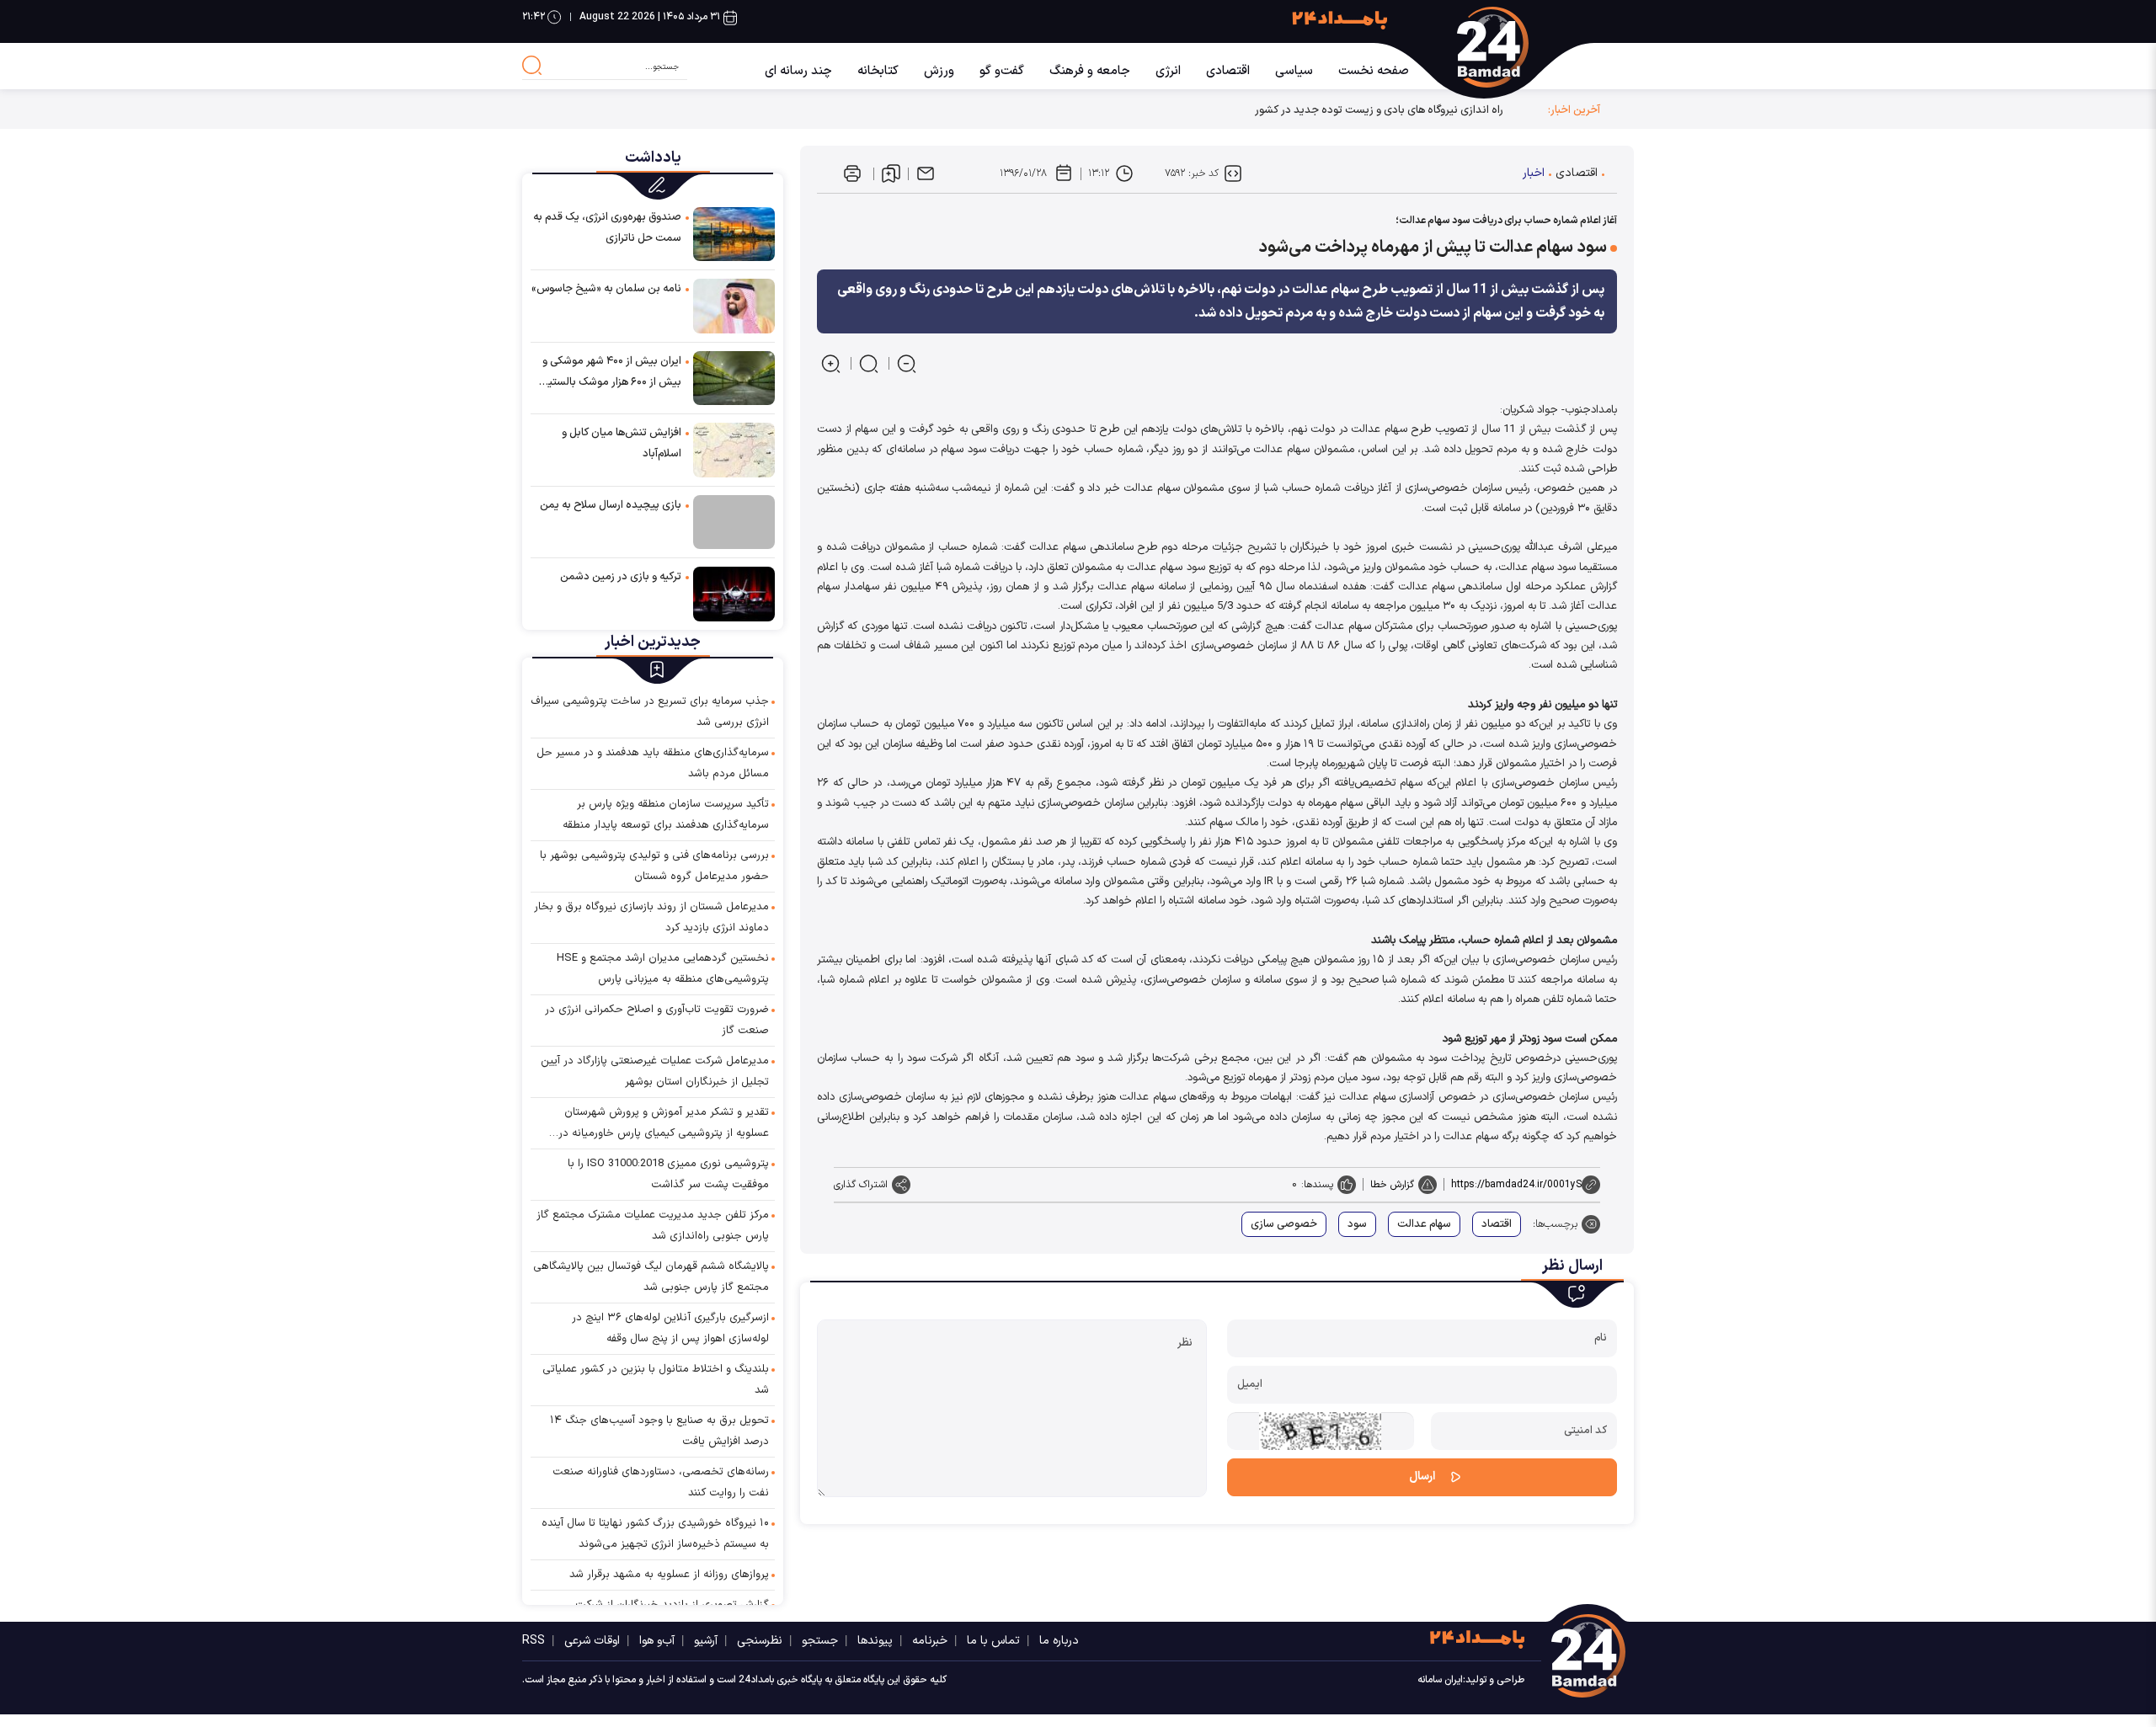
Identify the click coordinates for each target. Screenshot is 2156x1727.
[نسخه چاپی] (852, 173)
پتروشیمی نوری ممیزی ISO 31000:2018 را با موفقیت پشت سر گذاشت (668, 1174)
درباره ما (1059, 1641)
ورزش (939, 71)
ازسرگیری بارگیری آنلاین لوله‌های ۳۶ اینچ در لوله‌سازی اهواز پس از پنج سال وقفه (670, 1328)
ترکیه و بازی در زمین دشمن (621, 577)
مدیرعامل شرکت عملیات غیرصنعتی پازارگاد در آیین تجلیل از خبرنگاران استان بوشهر (655, 1071)
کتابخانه (878, 71)
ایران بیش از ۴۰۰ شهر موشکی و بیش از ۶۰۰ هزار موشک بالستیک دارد (610, 373)
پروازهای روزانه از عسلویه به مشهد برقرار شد (669, 1575)
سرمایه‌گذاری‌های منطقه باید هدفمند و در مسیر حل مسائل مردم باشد (653, 763)
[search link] (532, 66)
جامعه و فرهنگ (1090, 71)
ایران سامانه (1440, 1680)
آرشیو (706, 1641)
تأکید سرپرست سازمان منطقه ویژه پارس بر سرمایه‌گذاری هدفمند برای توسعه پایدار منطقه (666, 815)
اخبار (1534, 173)
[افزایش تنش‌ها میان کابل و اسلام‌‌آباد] (734, 449)
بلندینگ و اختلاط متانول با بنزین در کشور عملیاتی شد (656, 1380)
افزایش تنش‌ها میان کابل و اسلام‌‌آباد (622, 443)
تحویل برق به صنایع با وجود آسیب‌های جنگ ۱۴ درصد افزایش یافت (659, 1431)
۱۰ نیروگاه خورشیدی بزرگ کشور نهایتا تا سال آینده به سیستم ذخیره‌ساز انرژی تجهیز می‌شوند (655, 1534)
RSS (534, 1641)
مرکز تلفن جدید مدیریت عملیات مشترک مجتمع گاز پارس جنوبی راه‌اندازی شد (653, 1226)
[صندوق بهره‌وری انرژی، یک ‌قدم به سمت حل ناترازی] (734, 234)
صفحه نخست (1374, 71)
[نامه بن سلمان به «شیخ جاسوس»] (734, 305)
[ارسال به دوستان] (926, 173)
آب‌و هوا (657, 1641)
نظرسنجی (760, 1641)
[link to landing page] (1510, 47)
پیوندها (875, 1641)
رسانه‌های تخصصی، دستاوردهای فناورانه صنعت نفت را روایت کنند (661, 1482)
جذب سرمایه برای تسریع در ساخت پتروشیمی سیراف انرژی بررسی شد (650, 712)
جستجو (820, 1641)
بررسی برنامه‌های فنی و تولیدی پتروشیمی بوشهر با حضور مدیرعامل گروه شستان (654, 866)
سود (1357, 1224)
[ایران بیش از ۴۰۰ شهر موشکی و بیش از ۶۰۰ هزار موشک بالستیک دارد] (734, 378)
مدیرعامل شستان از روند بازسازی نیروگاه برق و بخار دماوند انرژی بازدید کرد (651, 917)
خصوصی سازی (1284, 1224)
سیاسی (1294, 71)
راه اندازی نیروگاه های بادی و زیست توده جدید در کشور (1379, 110)
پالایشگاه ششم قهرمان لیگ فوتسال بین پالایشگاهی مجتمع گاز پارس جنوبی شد (651, 1277)
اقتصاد (1497, 1224)
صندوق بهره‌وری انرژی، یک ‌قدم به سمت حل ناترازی (607, 228)
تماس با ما (993, 1641)
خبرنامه (930, 1641)
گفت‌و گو (1002, 71)
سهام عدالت (1424, 1224)
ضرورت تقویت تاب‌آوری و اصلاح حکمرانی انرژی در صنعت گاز (657, 1020)
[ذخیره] (891, 173)
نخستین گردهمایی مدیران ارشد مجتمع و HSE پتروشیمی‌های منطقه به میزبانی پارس (663, 969)
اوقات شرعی (592, 1641)
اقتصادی (1228, 71)
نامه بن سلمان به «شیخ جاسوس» (606, 289)
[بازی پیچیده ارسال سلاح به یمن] (734, 522)
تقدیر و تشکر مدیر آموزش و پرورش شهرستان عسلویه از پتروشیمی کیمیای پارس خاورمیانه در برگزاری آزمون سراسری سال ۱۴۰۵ (664, 1124)
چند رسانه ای (798, 71)
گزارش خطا (1392, 1185)
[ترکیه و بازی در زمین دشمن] (734, 593)
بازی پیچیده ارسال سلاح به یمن (611, 505)
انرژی (1168, 71)
